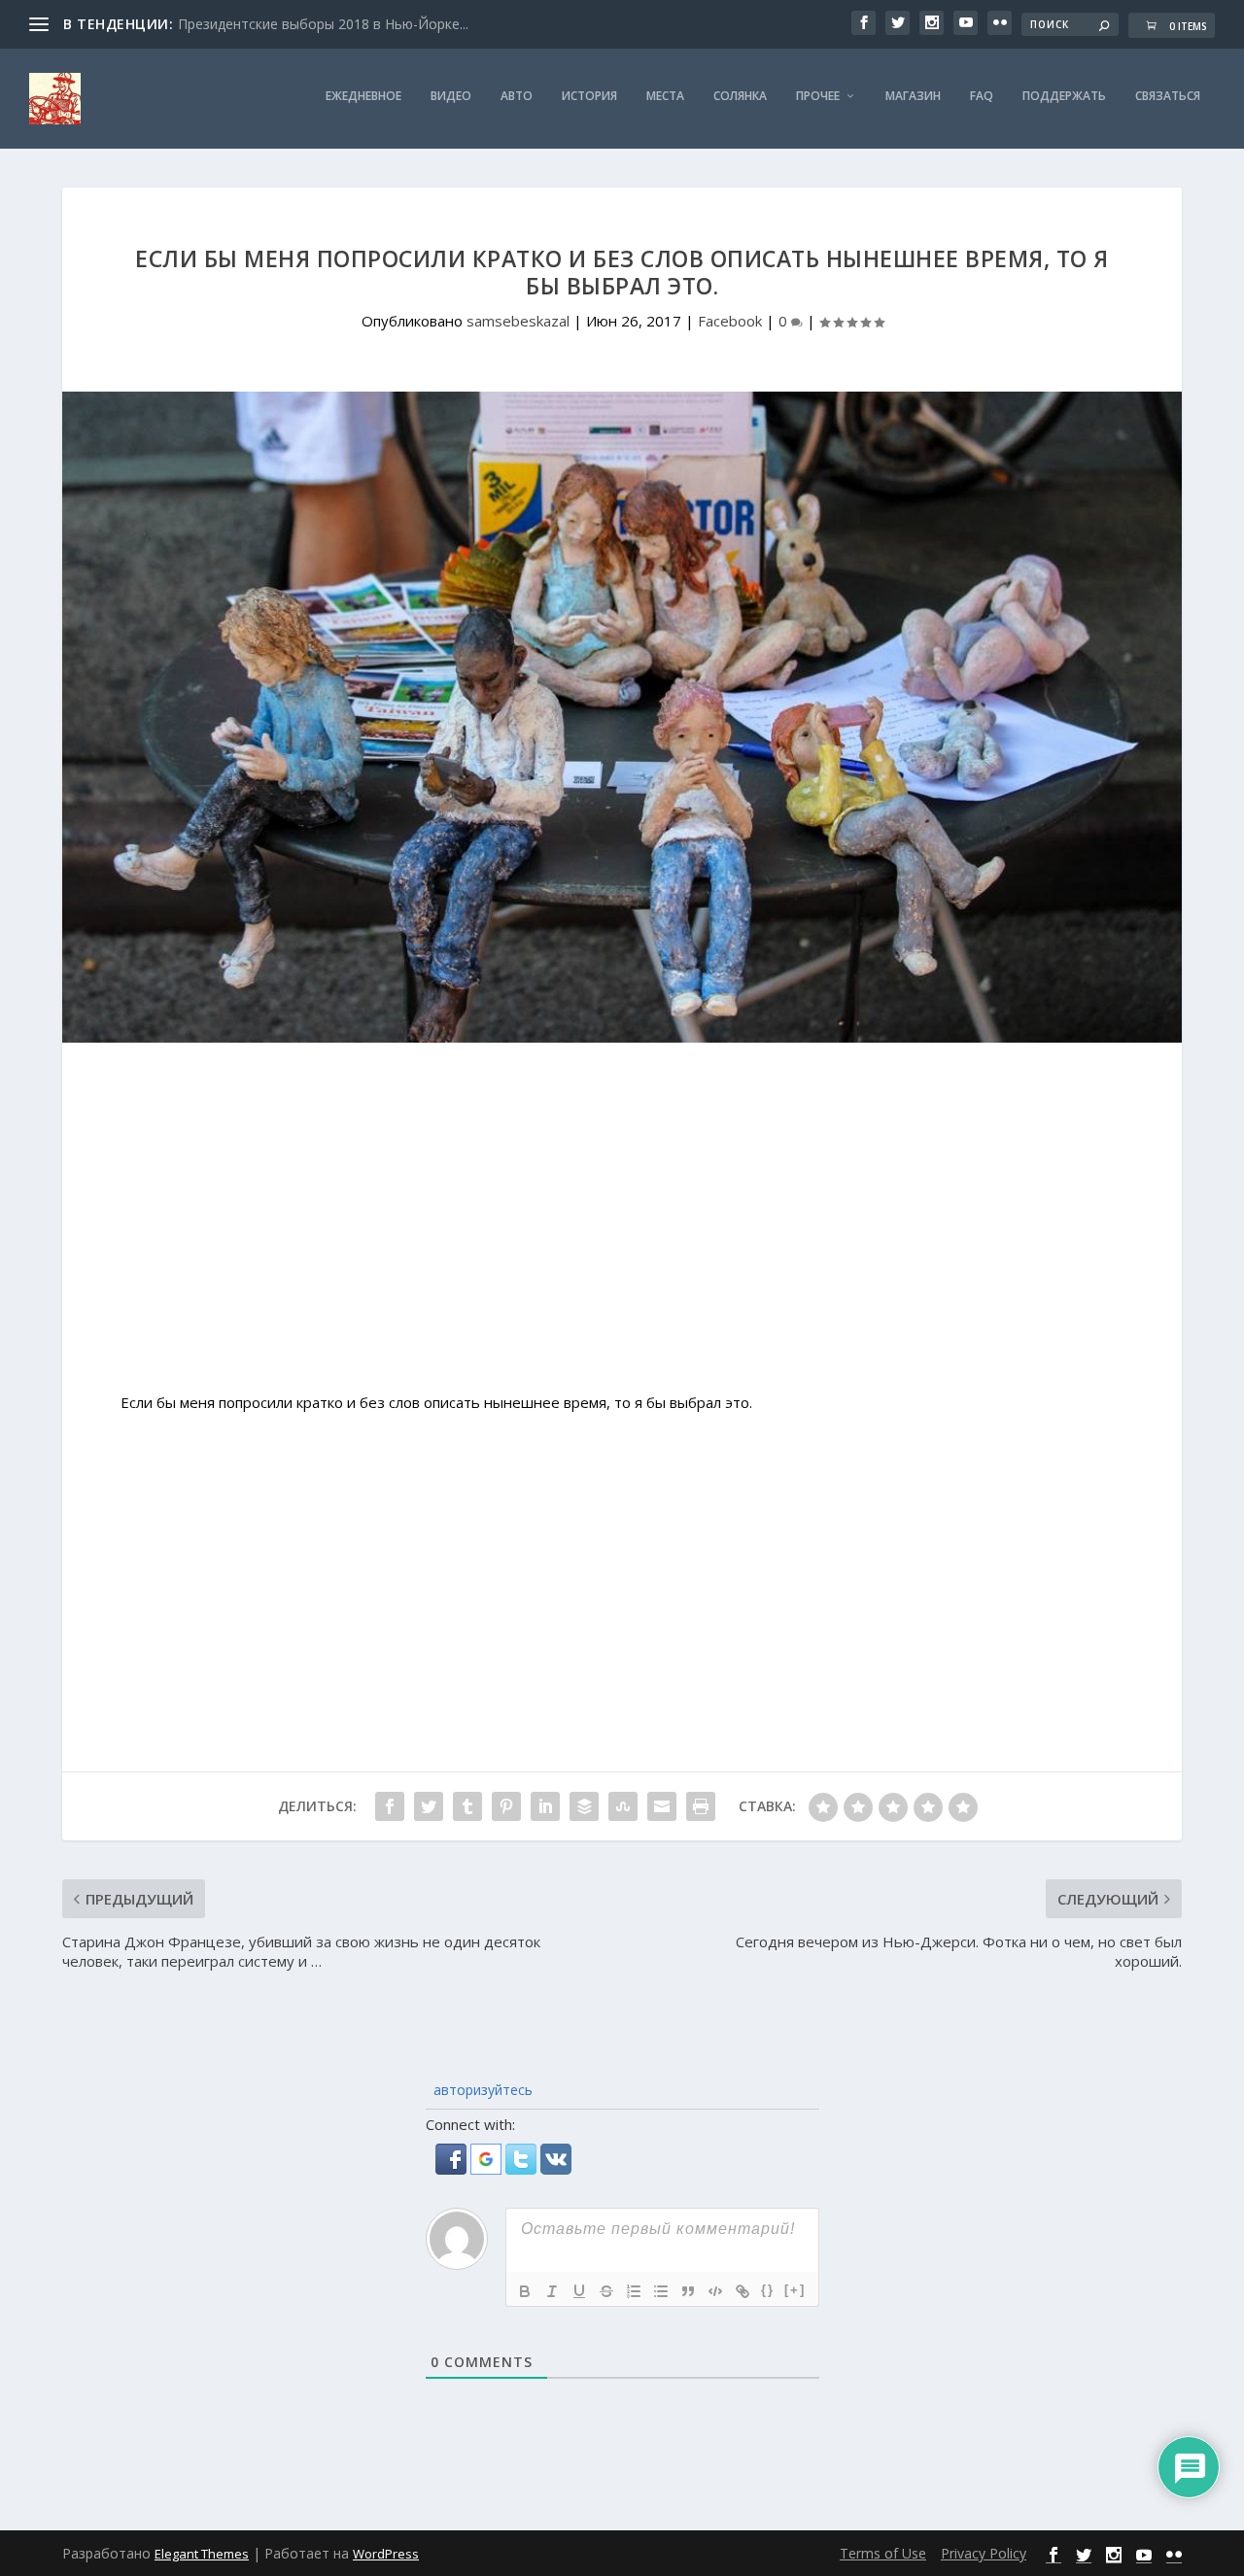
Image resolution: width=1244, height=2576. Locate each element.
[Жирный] (525, 2291)
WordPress (386, 2554)
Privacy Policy (984, 2553)
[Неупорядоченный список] (661, 2291)
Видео (451, 96)
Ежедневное (363, 96)
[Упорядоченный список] (634, 2291)
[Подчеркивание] (579, 2291)
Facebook (730, 321)
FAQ (982, 96)
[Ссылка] (743, 2291)
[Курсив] (552, 2291)
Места (665, 96)
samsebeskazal (518, 321)
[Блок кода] (715, 2291)
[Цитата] (688, 2291)
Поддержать (1064, 96)
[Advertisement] (622, 1227)
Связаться (1168, 96)
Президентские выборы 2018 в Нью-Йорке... (323, 24)
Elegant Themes (202, 2554)
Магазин (913, 96)
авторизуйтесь (481, 2090)
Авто (517, 96)
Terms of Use (883, 2553)
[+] (795, 2290)
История (589, 96)
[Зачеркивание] (606, 2291)
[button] (453, 2169)
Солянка (740, 96)
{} (768, 2290)
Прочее (818, 96)
